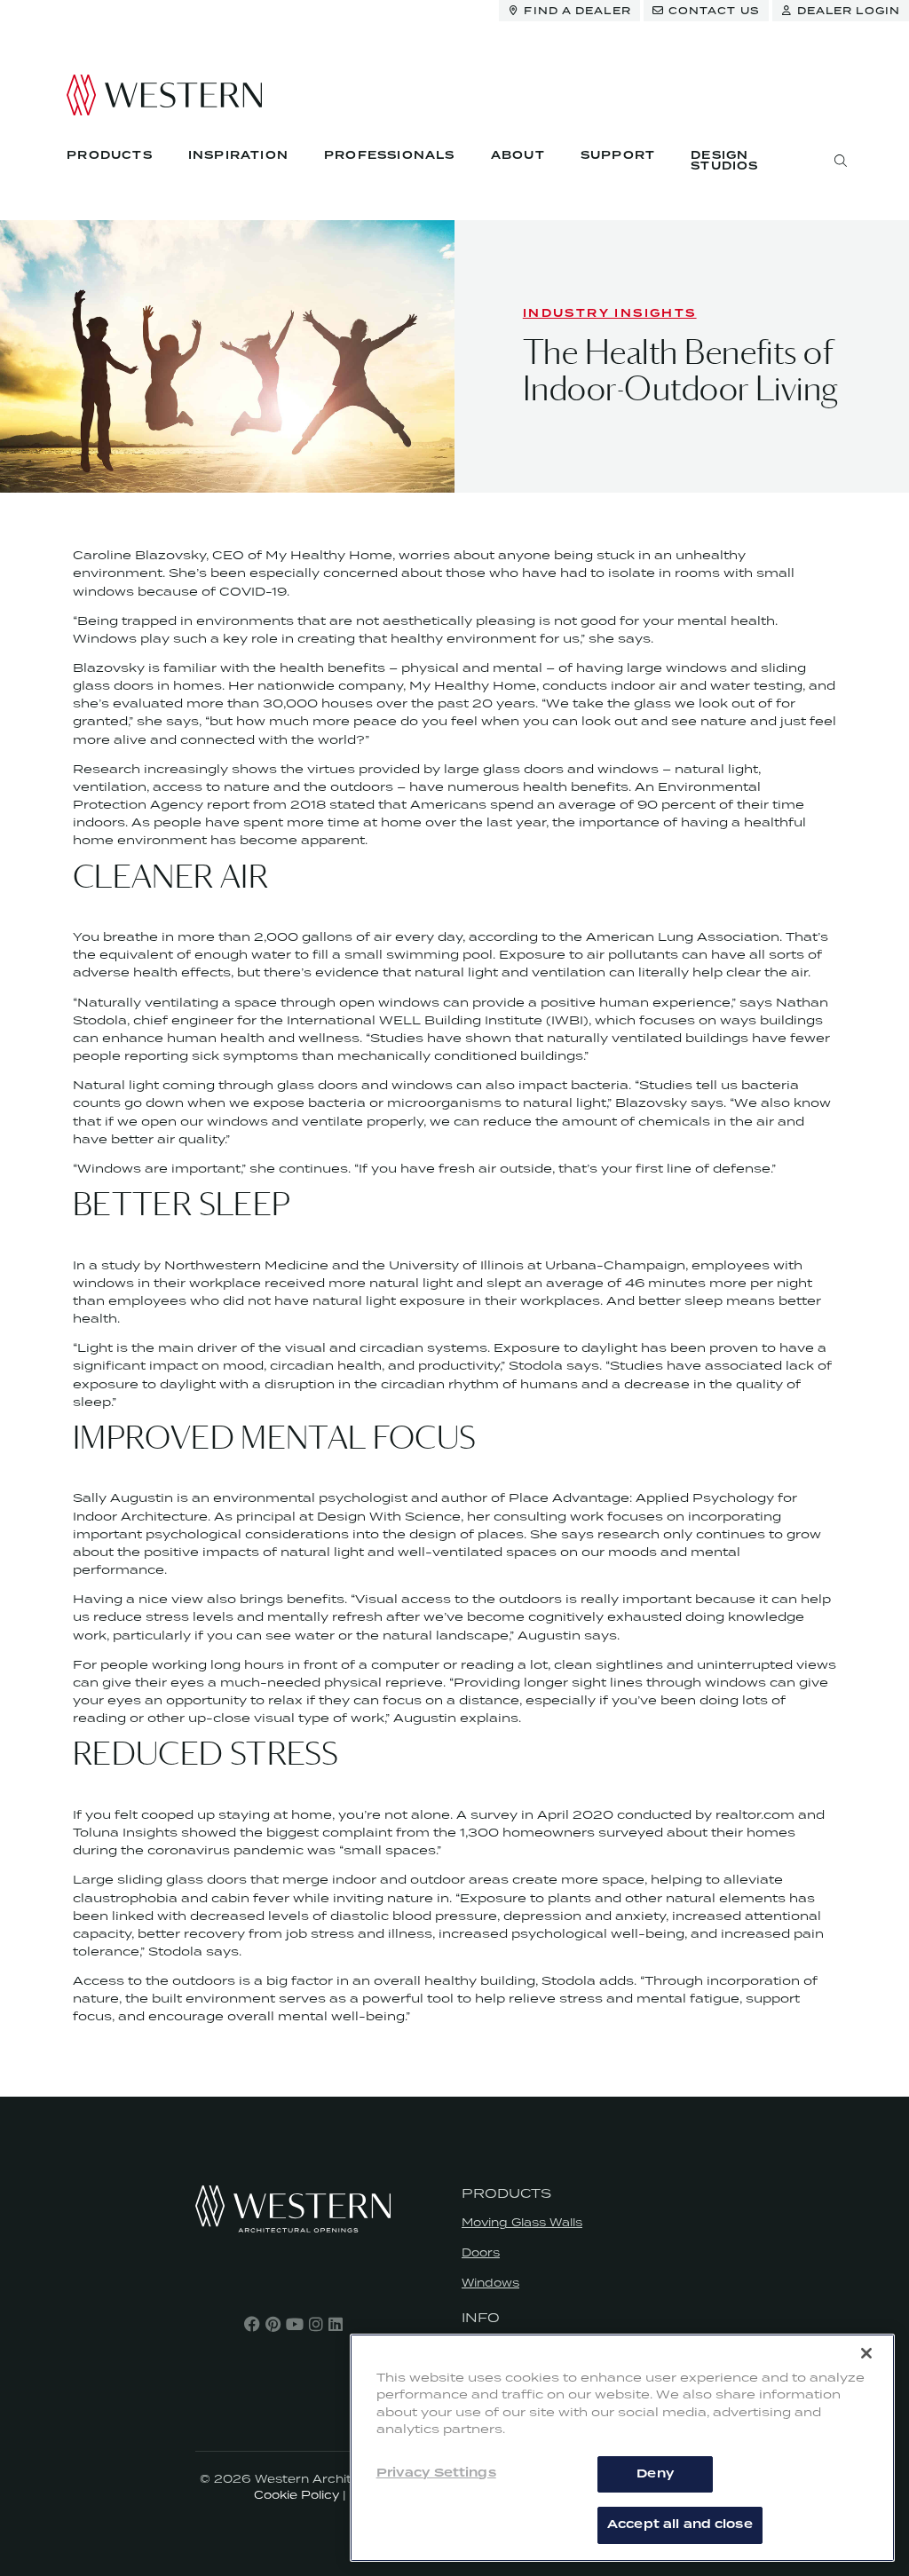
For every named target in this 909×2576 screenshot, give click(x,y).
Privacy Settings (436, 2473)
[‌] (252, 2324)
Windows (490, 2283)
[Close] (866, 2353)
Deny (655, 2474)
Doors (481, 2252)
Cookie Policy (296, 2495)
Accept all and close (680, 2525)
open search (841, 161)
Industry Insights (610, 314)
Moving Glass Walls (522, 2222)
